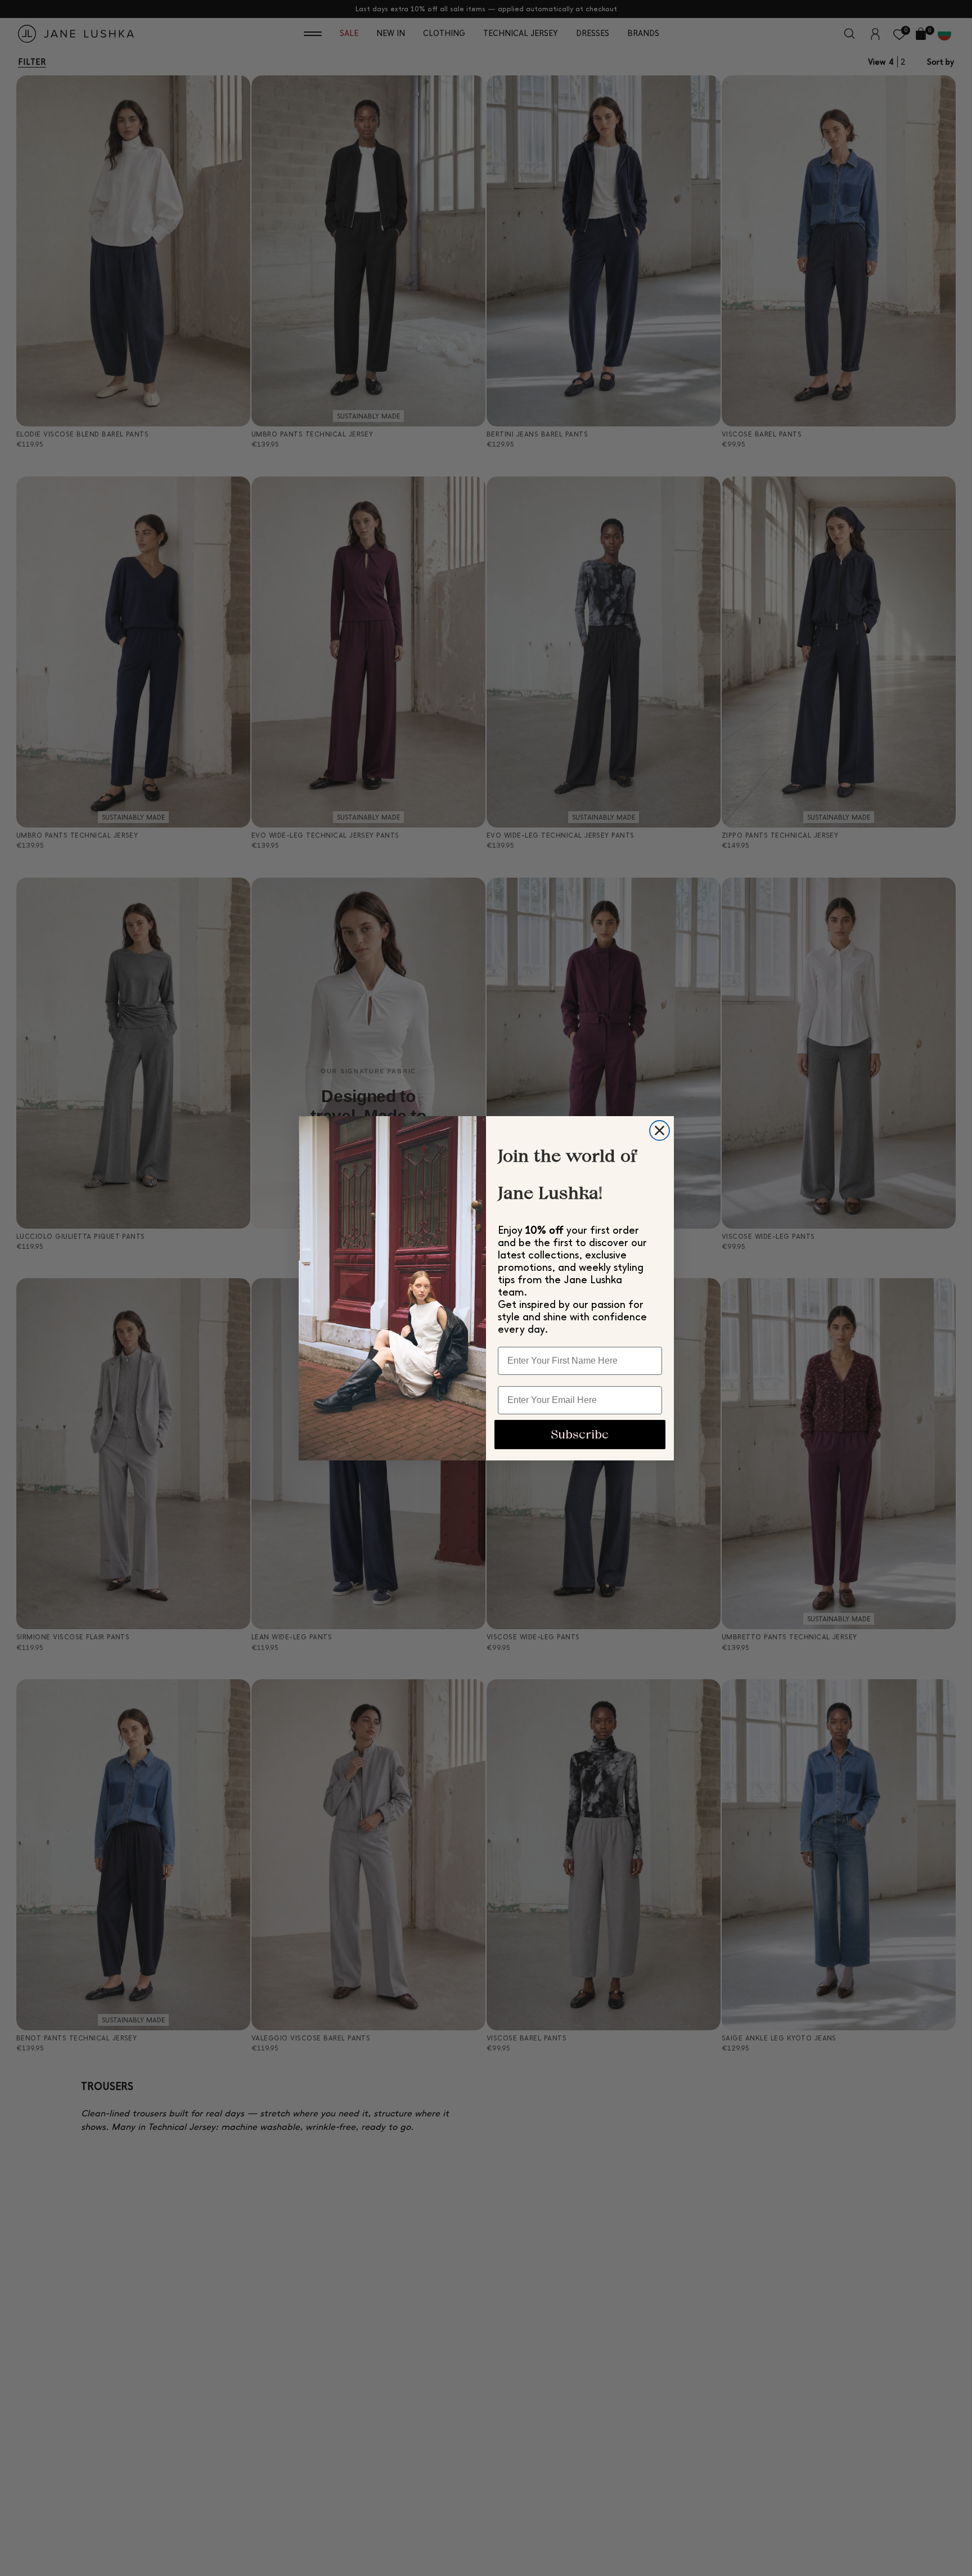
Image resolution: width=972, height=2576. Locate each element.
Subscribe (580, 1434)
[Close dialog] (660, 1130)
